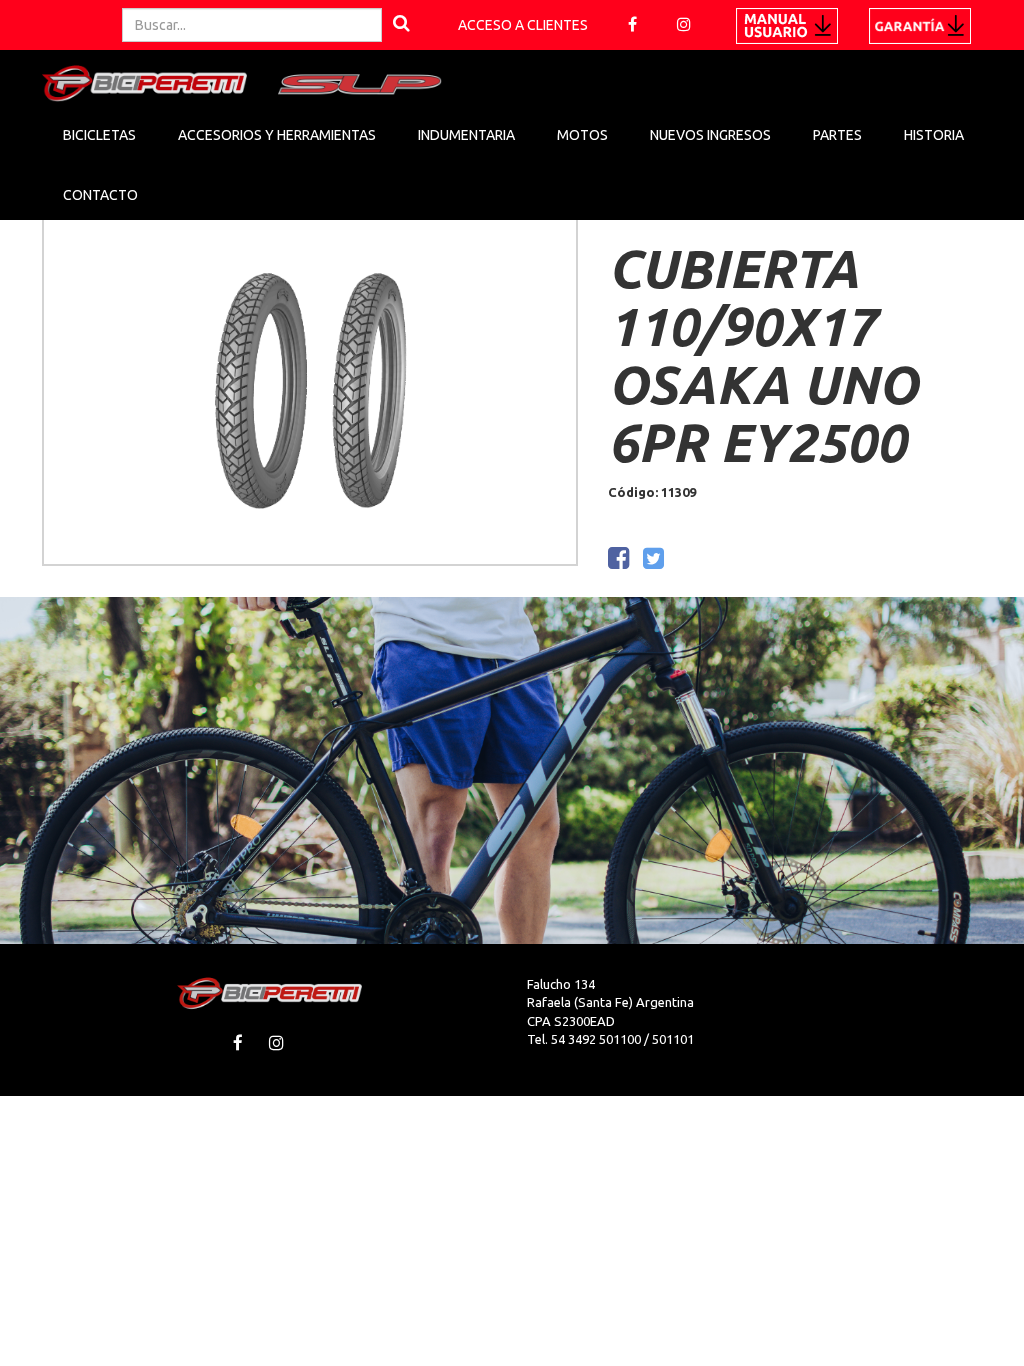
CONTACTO (100, 195)
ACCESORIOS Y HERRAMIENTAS (277, 135)
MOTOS (582, 135)
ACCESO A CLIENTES (523, 25)
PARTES (837, 135)
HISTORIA (934, 135)
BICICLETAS (99, 135)
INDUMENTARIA (466, 135)
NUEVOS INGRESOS (710, 135)
